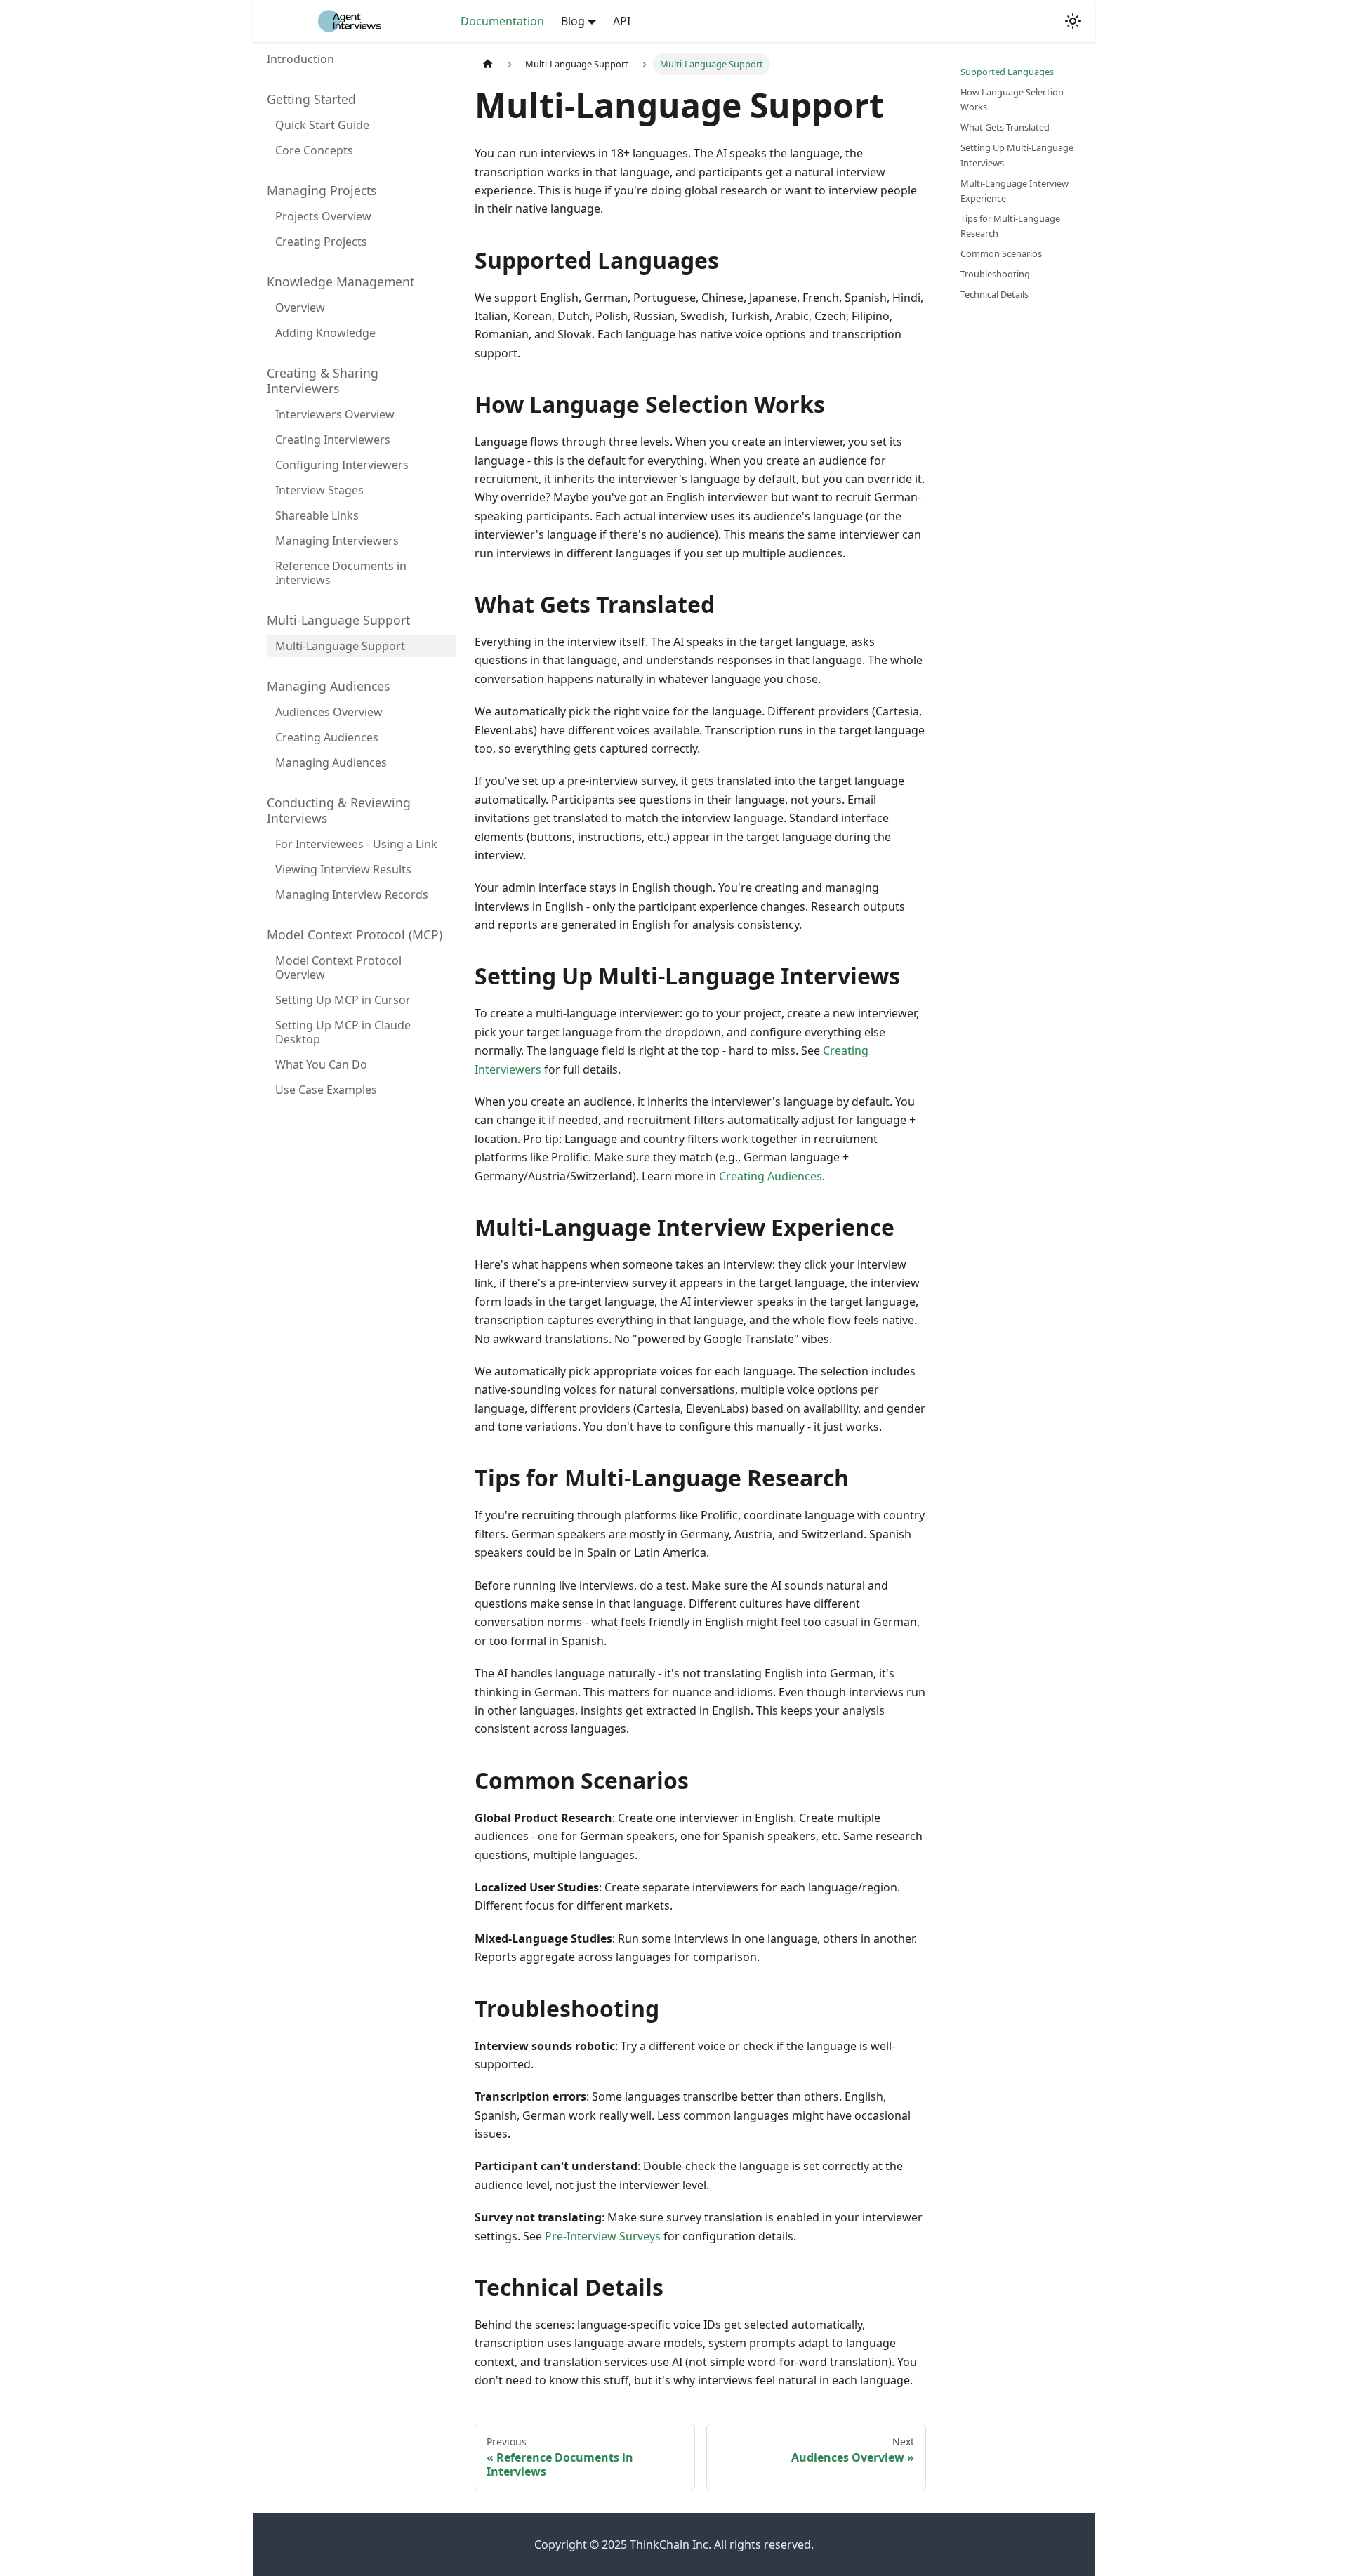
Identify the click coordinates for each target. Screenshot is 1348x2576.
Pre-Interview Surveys (603, 2236)
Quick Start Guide (322, 125)
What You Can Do (321, 1064)
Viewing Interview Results (343, 869)
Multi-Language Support (340, 646)
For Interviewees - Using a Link (356, 844)
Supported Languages (1007, 72)
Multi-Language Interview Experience (1015, 191)
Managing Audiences (331, 762)
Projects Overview (323, 216)
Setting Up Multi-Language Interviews (1017, 155)
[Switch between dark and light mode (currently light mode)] (1073, 21)
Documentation (502, 21)
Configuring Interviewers (342, 465)
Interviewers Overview (335, 414)
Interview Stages (319, 490)
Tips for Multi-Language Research (1010, 226)
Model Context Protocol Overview (338, 967)
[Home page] (488, 64)
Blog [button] (573, 21)
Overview (300, 308)
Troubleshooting (995, 274)
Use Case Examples (326, 1090)
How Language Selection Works (1012, 99)
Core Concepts (314, 150)
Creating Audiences (327, 737)
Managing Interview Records (352, 894)
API (622, 21)
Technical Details (995, 294)
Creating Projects (321, 242)
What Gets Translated (1005, 127)
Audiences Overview (329, 712)
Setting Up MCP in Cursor (343, 1000)
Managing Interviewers (337, 541)
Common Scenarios (1001, 253)
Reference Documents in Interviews (341, 573)
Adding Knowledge (325, 333)
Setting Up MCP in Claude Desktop (343, 1032)
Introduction (300, 59)
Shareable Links (317, 515)
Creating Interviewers (333, 440)
